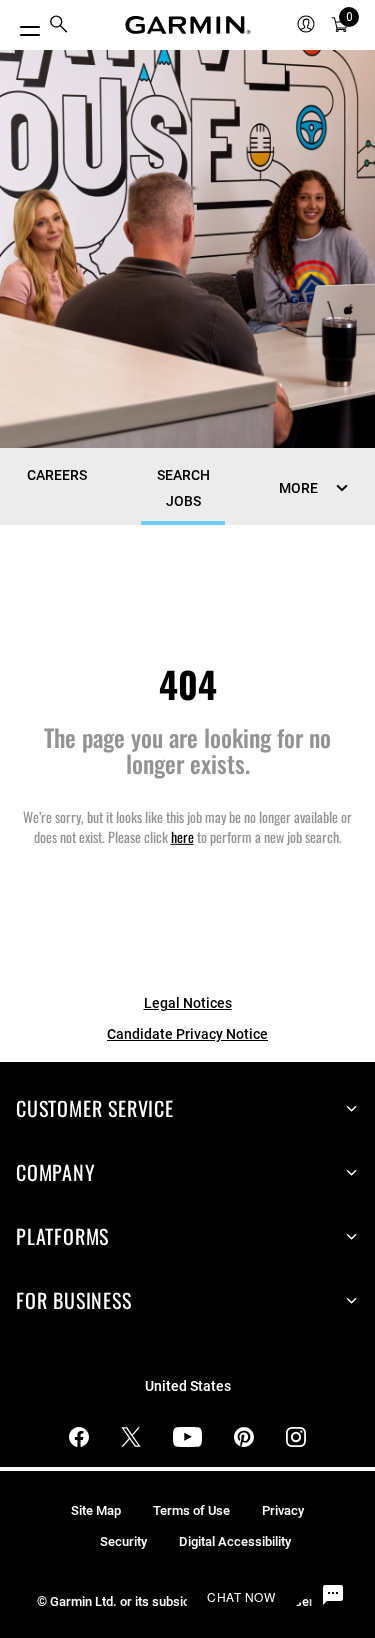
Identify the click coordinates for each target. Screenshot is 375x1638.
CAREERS (57, 475)
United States (188, 1386)
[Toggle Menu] (22, 25)
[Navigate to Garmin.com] (188, 25)
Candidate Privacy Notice (187, 1034)
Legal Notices (188, 1003)
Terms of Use (191, 1510)
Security (123, 1541)
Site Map (96, 1510)
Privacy (283, 1510)
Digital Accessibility (235, 1541)
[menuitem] (59, 25)
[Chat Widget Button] (333, 1596)
